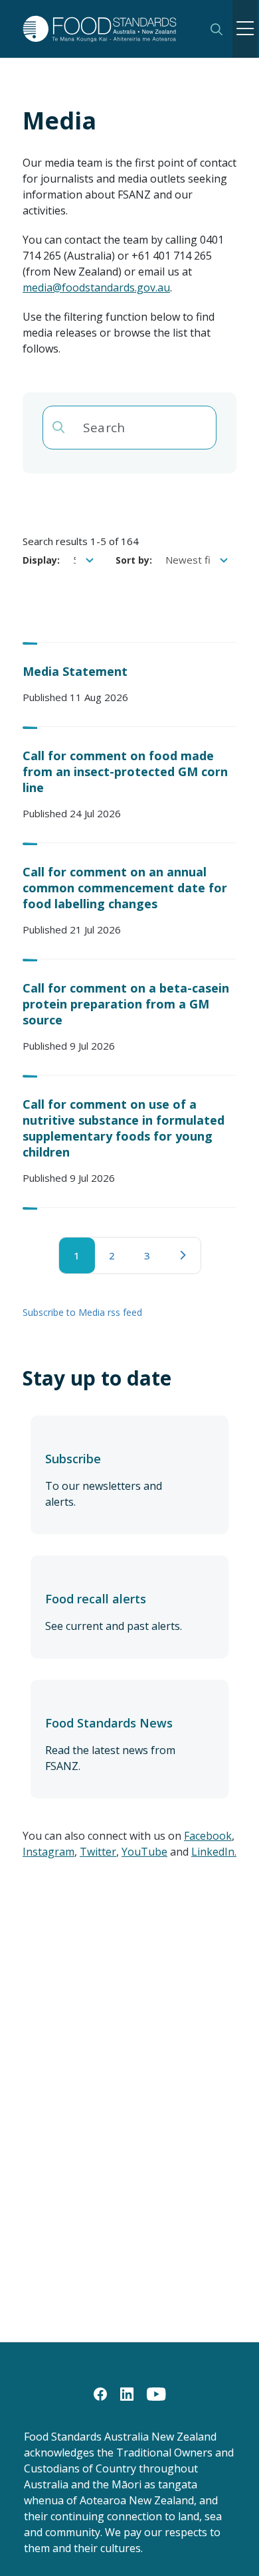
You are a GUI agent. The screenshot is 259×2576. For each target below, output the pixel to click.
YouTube (144, 1852)
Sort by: (134, 560)
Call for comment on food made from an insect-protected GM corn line (125, 771)
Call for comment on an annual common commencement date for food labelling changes (125, 888)
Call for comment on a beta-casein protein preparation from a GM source (126, 1004)
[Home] (108, 29)
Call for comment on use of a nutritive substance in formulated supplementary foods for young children (124, 1128)
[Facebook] (100, 2393)
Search (216, 29)
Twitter (98, 1852)
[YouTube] (156, 2393)
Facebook (208, 1836)
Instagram (48, 1852)
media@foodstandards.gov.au (96, 287)
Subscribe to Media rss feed (82, 1312)
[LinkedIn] (127, 2393)
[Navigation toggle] (245, 29)
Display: (41, 560)
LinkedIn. (214, 1852)
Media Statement (75, 671)
